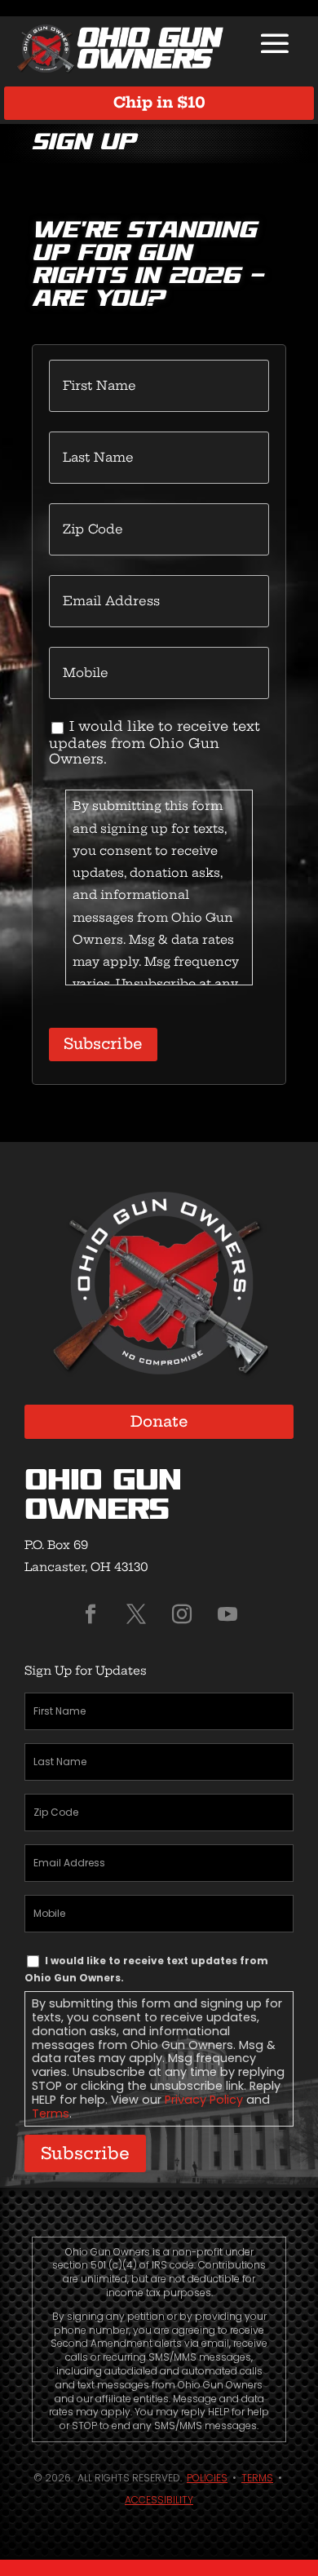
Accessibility (159, 2500)
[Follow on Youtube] (227, 1614)
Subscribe (103, 1044)
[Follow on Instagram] (182, 1614)
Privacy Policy (204, 2100)
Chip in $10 (159, 102)
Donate (159, 1421)
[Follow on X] (136, 1614)
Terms (51, 2113)
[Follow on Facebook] (91, 1614)
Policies (207, 2478)
